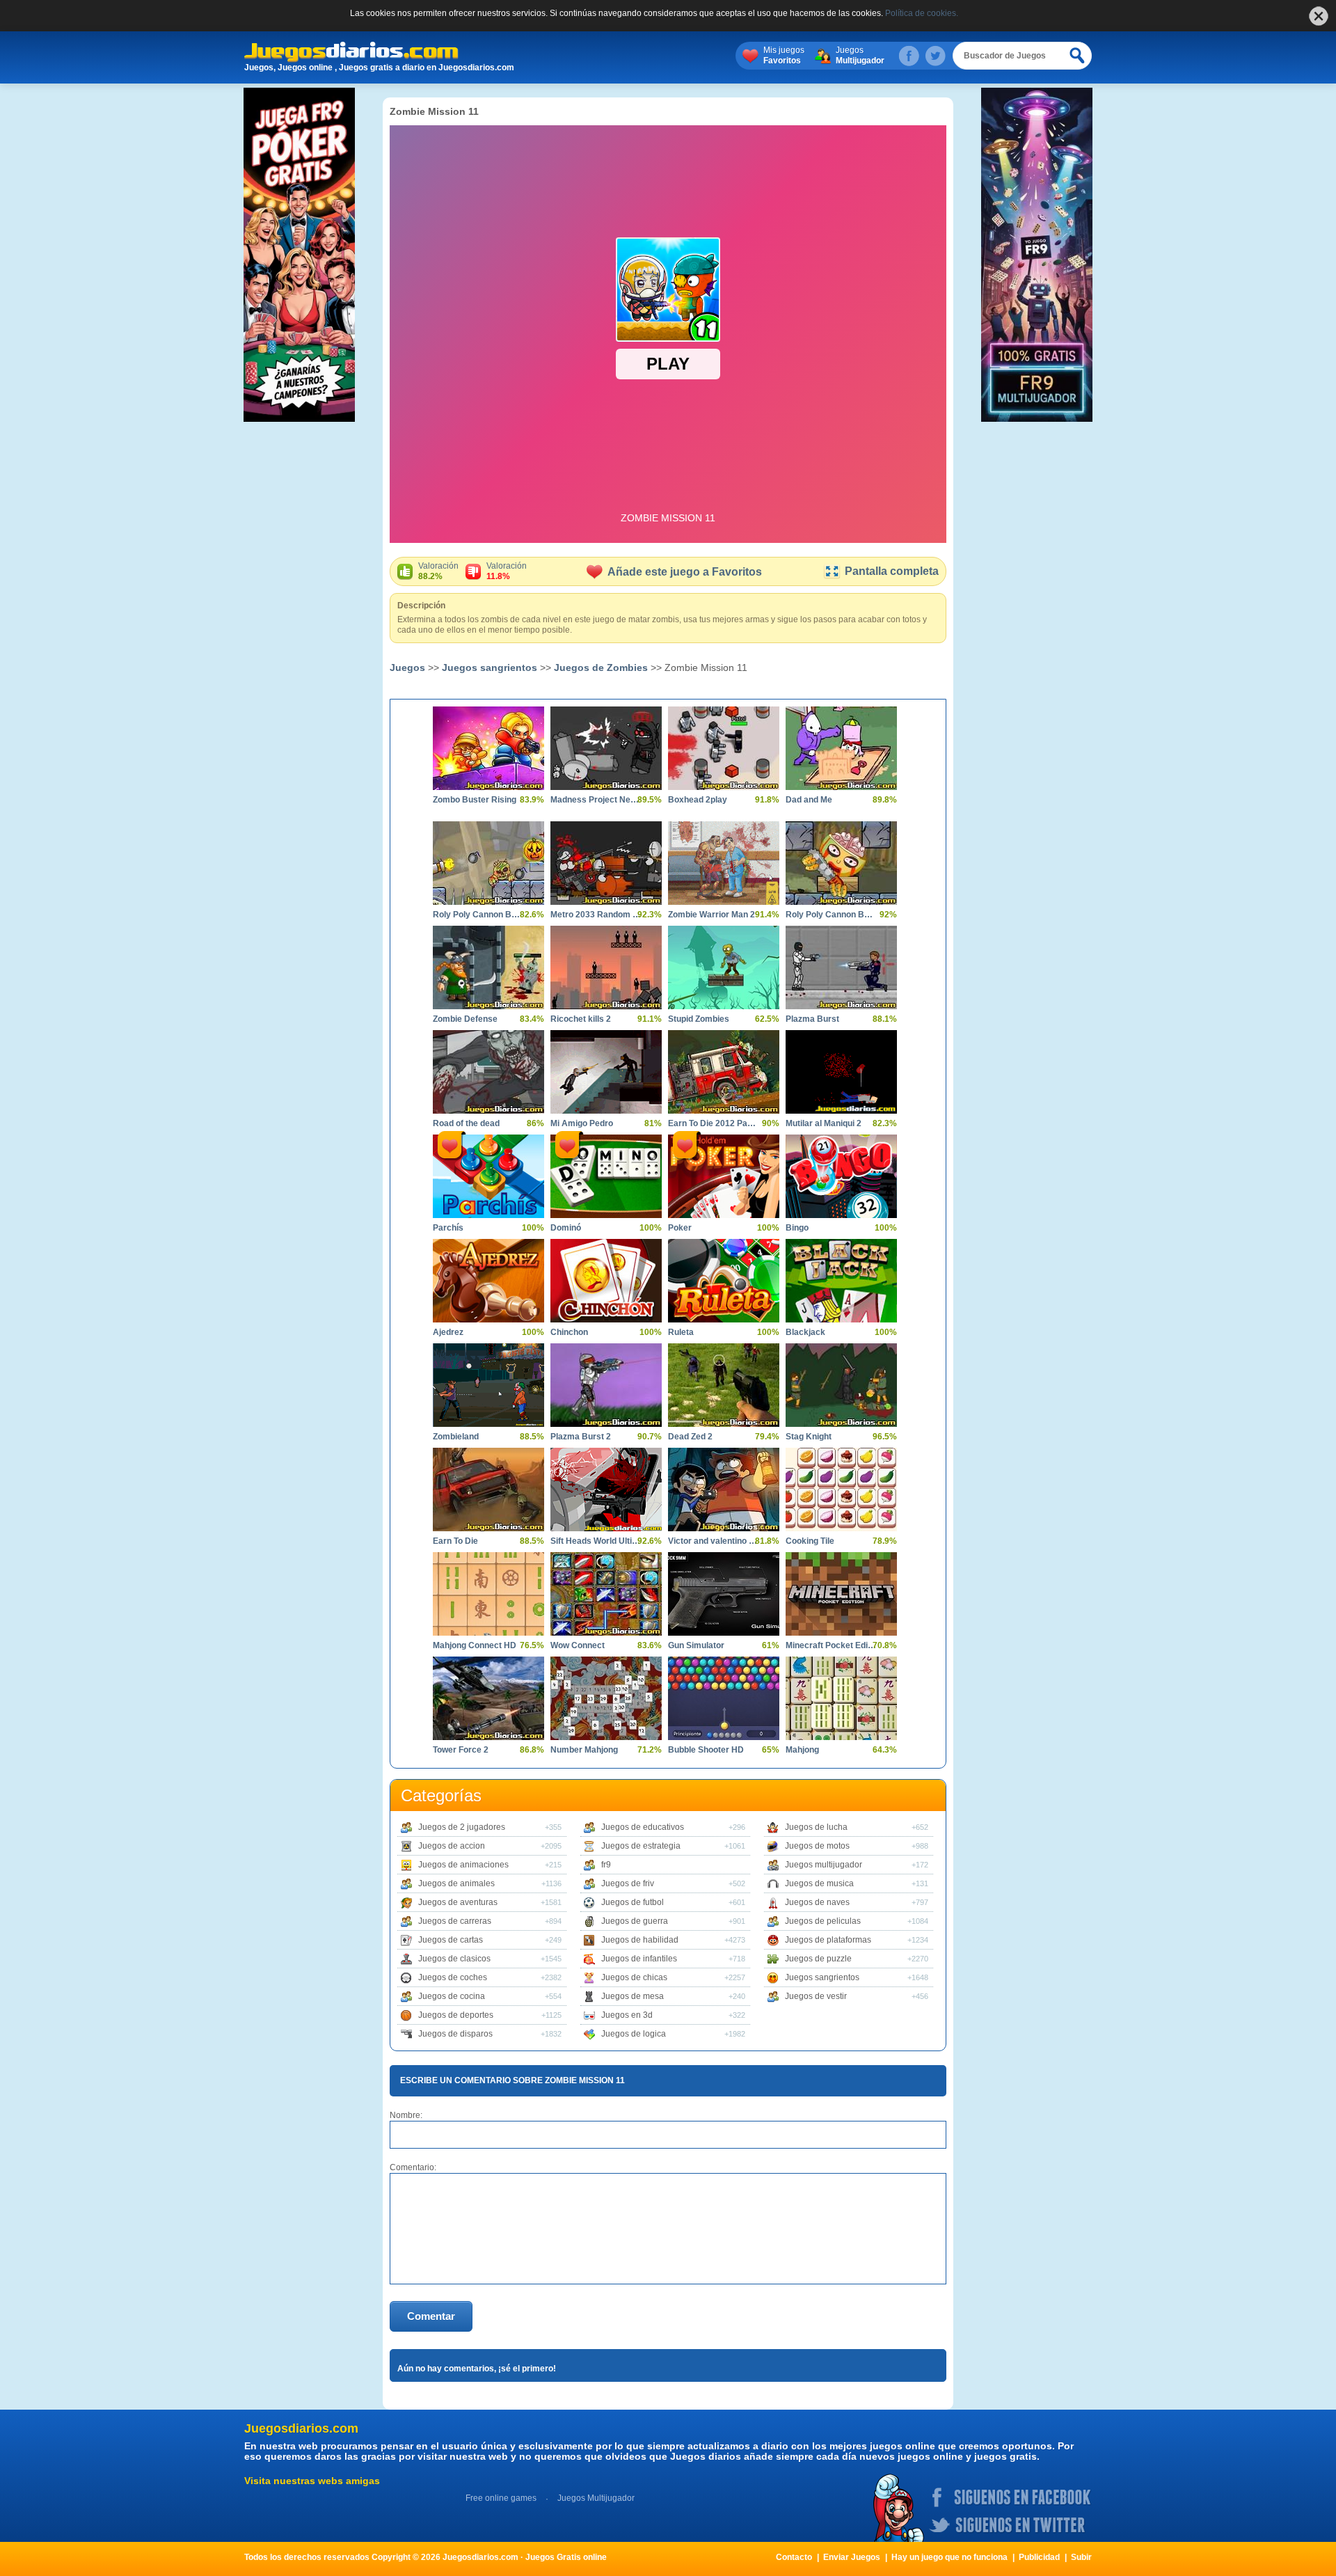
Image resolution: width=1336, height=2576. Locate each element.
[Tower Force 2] (488, 1698)
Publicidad (1039, 2557)
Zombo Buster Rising (475, 800)
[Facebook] (909, 56)
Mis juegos (784, 55)
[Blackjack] (841, 1281)
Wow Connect (578, 1645)
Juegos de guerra (635, 1921)
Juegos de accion (452, 1846)
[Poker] (724, 1176)
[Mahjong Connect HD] (488, 1594)
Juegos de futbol (633, 1902)
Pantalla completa (892, 571)
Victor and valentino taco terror (713, 1541)
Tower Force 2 (461, 1750)
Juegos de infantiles (639, 1959)
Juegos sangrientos (490, 667)
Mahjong (802, 1750)
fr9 (606, 1865)
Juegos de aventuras (458, 1902)
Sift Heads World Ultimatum (596, 1541)
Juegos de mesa (633, 1996)
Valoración (438, 571)
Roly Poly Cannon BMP (831, 915)
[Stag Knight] (841, 1385)
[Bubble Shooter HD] (724, 1698)
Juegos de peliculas (823, 1921)
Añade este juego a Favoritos (685, 572)
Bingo (797, 1228)
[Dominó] (606, 1176)
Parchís (448, 1228)
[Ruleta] (724, 1281)
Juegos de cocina (452, 1996)
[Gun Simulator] (724, 1594)
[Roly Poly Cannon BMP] (841, 863)
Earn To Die (455, 1541)
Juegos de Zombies (601, 667)
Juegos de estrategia (641, 1846)
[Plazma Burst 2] (606, 1385)
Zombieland (456, 1437)
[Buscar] (1078, 56)
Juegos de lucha (816, 1827)
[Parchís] (488, 1176)
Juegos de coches (453, 1977)
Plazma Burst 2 (581, 1437)
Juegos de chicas (634, 1977)
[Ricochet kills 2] (606, 967)
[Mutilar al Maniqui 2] (841, 1072)
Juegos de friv (628, 1883)
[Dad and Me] (841, 748)
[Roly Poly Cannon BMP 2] (488, 863)
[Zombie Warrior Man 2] (724, 863)
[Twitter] (935, 56)
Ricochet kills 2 (581, 1019)
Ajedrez (448, 1332)
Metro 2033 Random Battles (596, 915)
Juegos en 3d (627, 2015)
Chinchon (569, 1332)
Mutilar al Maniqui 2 (824, 1123)
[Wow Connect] (606, 1594)
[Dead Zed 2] (724, 1385)
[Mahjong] (841, 1698)
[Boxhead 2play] (724, 748)
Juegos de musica (819, 1883)
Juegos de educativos (643, 1827)
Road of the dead (466, 1123)
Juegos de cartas (451, 1940)
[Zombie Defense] (488, 967)
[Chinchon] (606, 1281)
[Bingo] (841, 1176)
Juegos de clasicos (454, 1959)
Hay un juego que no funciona (949, 2557)
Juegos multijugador (824, 1865)
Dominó (566, 1228)
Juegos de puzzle (818, 1959)
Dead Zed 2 (690, 1437)
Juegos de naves (817, 1902)
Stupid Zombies (699, 1019)
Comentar (431, 2316)
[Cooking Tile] (841, 1490)
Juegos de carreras (455, 1921)
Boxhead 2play (698, 800)
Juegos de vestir (816, 1996)
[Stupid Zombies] (724, 967)
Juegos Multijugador (596, 2498)
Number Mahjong (584, 1750)
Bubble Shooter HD (706, 1750)
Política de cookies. (922, 13)
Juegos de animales (456, 1883)
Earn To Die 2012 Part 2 (713, 1123)
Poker (680, 1228)
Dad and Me (809, 800)
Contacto (794, 2557)
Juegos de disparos (455, 2034)
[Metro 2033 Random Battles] (606, 863)
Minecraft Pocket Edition (831, 1645)
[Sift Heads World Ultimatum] (606, 1490)
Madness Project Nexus (596, 800)
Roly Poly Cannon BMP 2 (478, 915)
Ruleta (681, 1332)
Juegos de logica (634, 2034)
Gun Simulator (696, 1645)
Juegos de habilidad (640, 1940)
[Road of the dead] (488, 1072)
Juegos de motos (817, 1846)
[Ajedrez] (488, 1281)
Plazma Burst (812, 1019)
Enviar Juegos (852, 2557)
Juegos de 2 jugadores (462, 1827)
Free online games (501, 2498)
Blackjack (805, 1332)
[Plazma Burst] (841, 967)
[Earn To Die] (488, 1490)
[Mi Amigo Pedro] (606, 1072)
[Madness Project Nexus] (606, 748)
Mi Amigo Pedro (582, 1123)
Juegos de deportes (456, 2015)
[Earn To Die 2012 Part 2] (724, 1072)
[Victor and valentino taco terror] (724, 1490)
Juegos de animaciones (463, 1865)
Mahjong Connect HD (475, 1645)
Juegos (860, 55)
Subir (1081, 2557)
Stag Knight (809, 1437)
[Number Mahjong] (606, 1698)
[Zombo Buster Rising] (488, 748)
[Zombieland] (488, 1385)
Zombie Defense (465, 1019)
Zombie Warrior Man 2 (711, 915)
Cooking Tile (810, 1541)
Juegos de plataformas (828, 1940)
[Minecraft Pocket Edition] (841, 1594)
